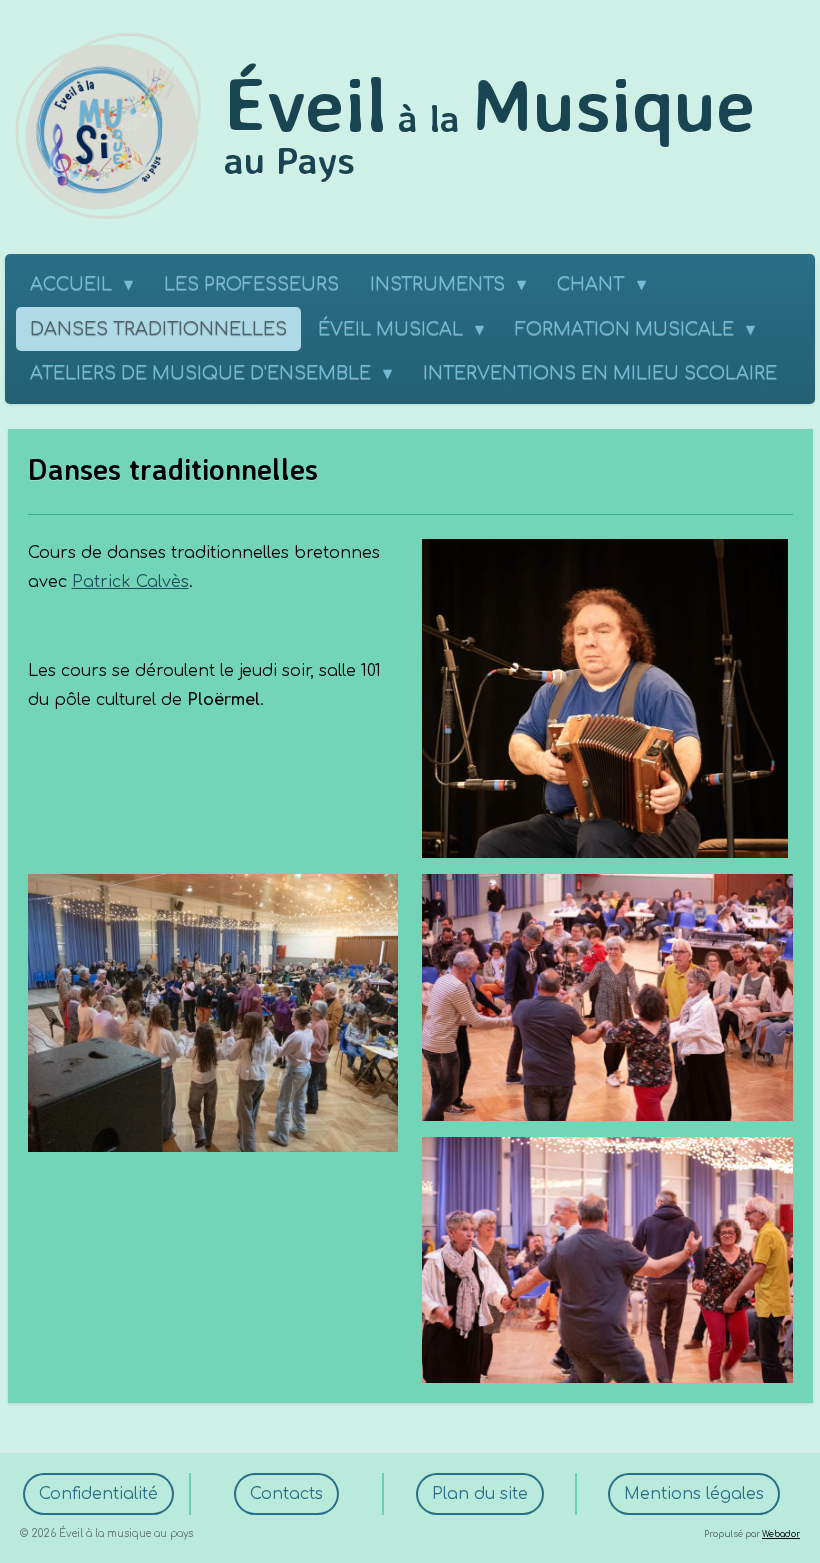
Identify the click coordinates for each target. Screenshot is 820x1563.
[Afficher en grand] (213, 1013)
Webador (781, 1534)
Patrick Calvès (130, 582)
